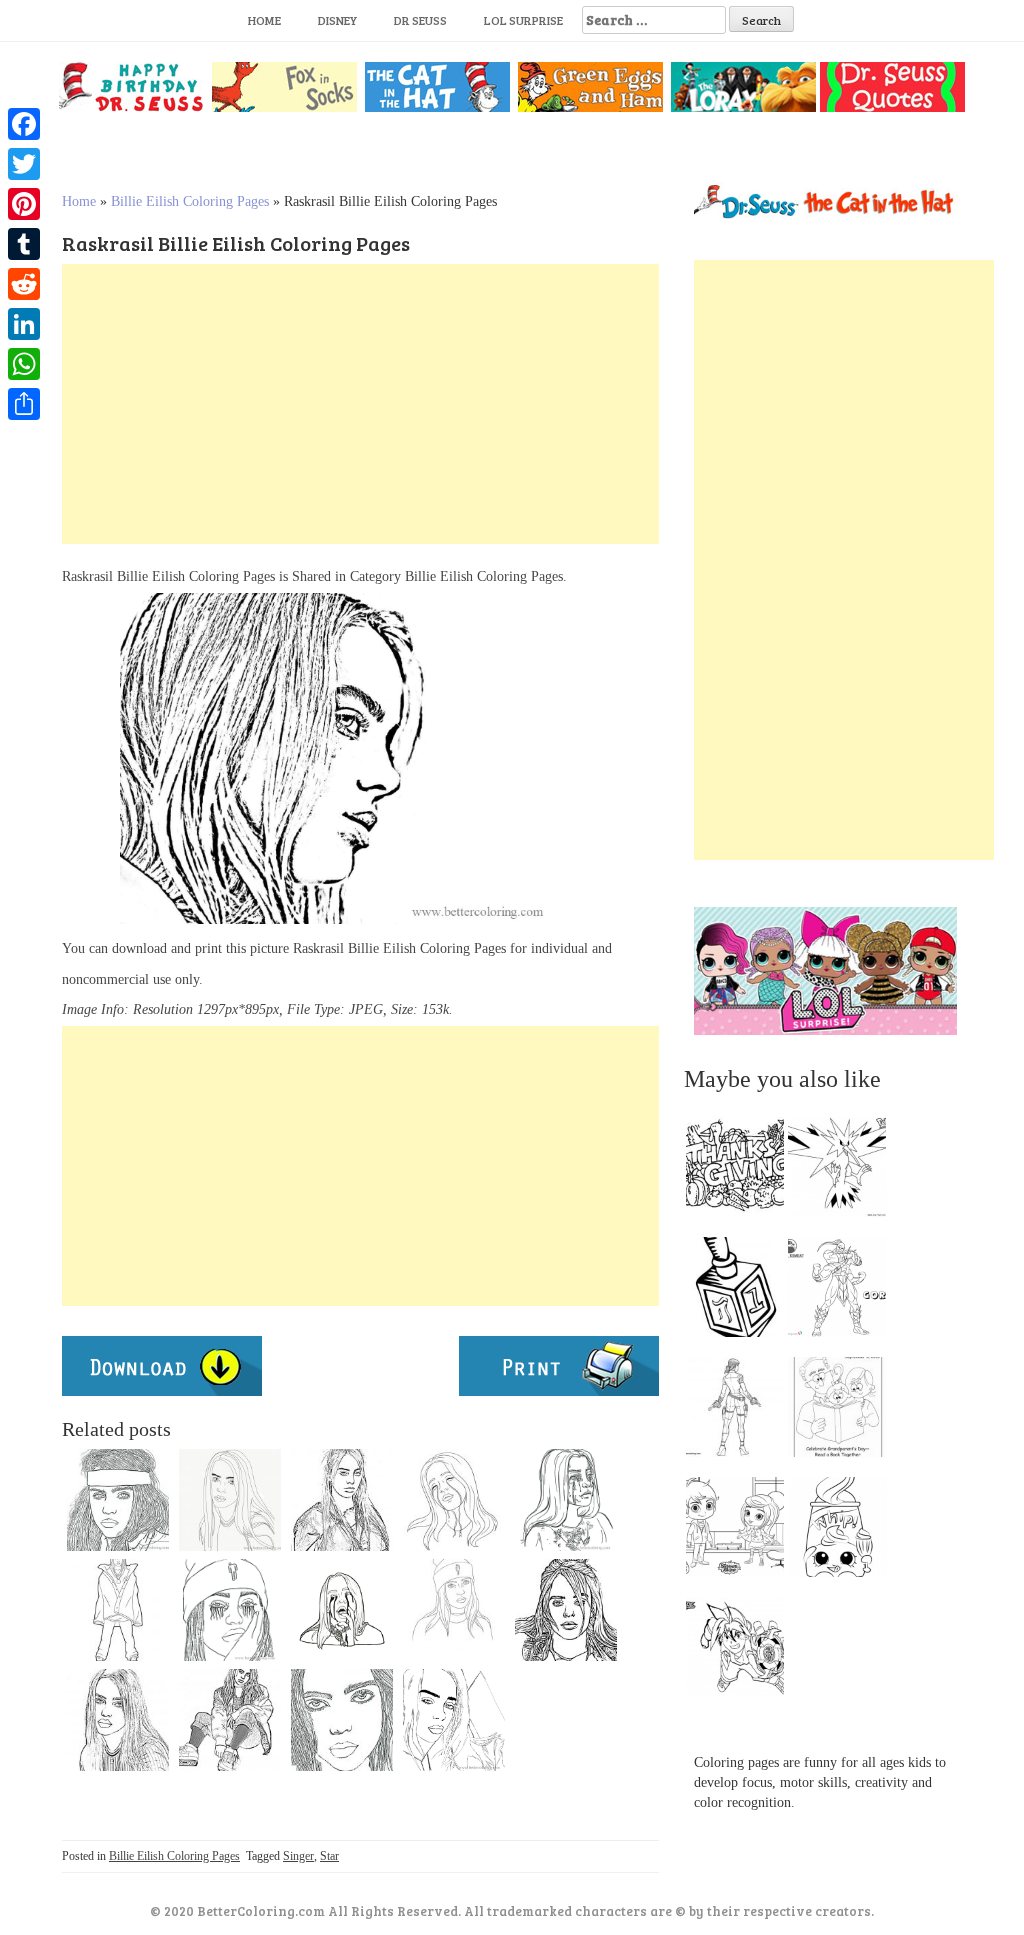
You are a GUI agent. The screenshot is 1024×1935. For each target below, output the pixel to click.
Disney (337, 20)
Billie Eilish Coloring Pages (190, 201)
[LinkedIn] (24, 324)
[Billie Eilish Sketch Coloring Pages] (454, 1720)
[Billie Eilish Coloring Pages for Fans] (454, 1500)
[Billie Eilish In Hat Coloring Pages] (454, 1610)
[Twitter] (24, 164)
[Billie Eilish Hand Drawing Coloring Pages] (342, 1500)
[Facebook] (24, 124)
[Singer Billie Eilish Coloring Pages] (566, 1500)
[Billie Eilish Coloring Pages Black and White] (230, 1720)
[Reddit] (24, 284)
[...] (741, 1172)
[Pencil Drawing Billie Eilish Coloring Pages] (230, 1500)
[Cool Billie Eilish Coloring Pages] (118, 1500)
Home (264, 20)
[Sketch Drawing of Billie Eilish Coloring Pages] (566, 1610)
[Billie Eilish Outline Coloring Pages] (118, 1610)
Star (329, 1856)
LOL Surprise (523, 20)
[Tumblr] (24, 244)
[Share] (24, 404)
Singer (298, 1856)
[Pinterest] (24, 204)
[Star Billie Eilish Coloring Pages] (118, 1720)
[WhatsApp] (24, 364)
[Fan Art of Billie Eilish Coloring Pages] (342, 1720)
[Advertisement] (360, 404)
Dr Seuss (420, 20)
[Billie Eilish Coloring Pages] (342, 1610)
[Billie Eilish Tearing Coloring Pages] (230, 1610)
